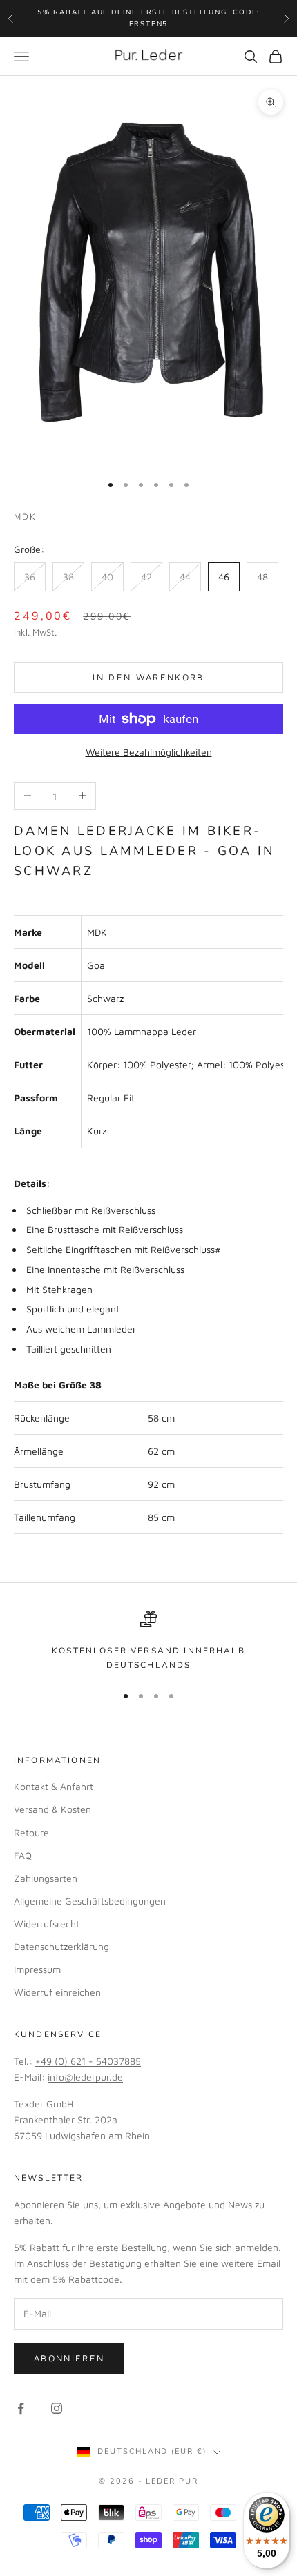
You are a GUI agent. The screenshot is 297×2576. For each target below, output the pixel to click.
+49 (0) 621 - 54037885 (88, 2061)
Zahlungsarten (46, 1878)
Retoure (31, 1832)
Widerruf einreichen (57, 1992)
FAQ (23, 1855)
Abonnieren (69, 2358)
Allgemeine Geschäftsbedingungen (90, 1901)
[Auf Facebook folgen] (21, 2408)
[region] (148, 1641)
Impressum (37, 1969)
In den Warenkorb (148, 677)
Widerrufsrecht (47, 1924)
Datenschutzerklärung (61, 1946)
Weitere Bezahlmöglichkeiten (149, 752)
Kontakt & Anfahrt (54, 1786)
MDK (25, 517)
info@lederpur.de (85, 2077)
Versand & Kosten (52, 1809)
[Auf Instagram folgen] (57, 2408)
